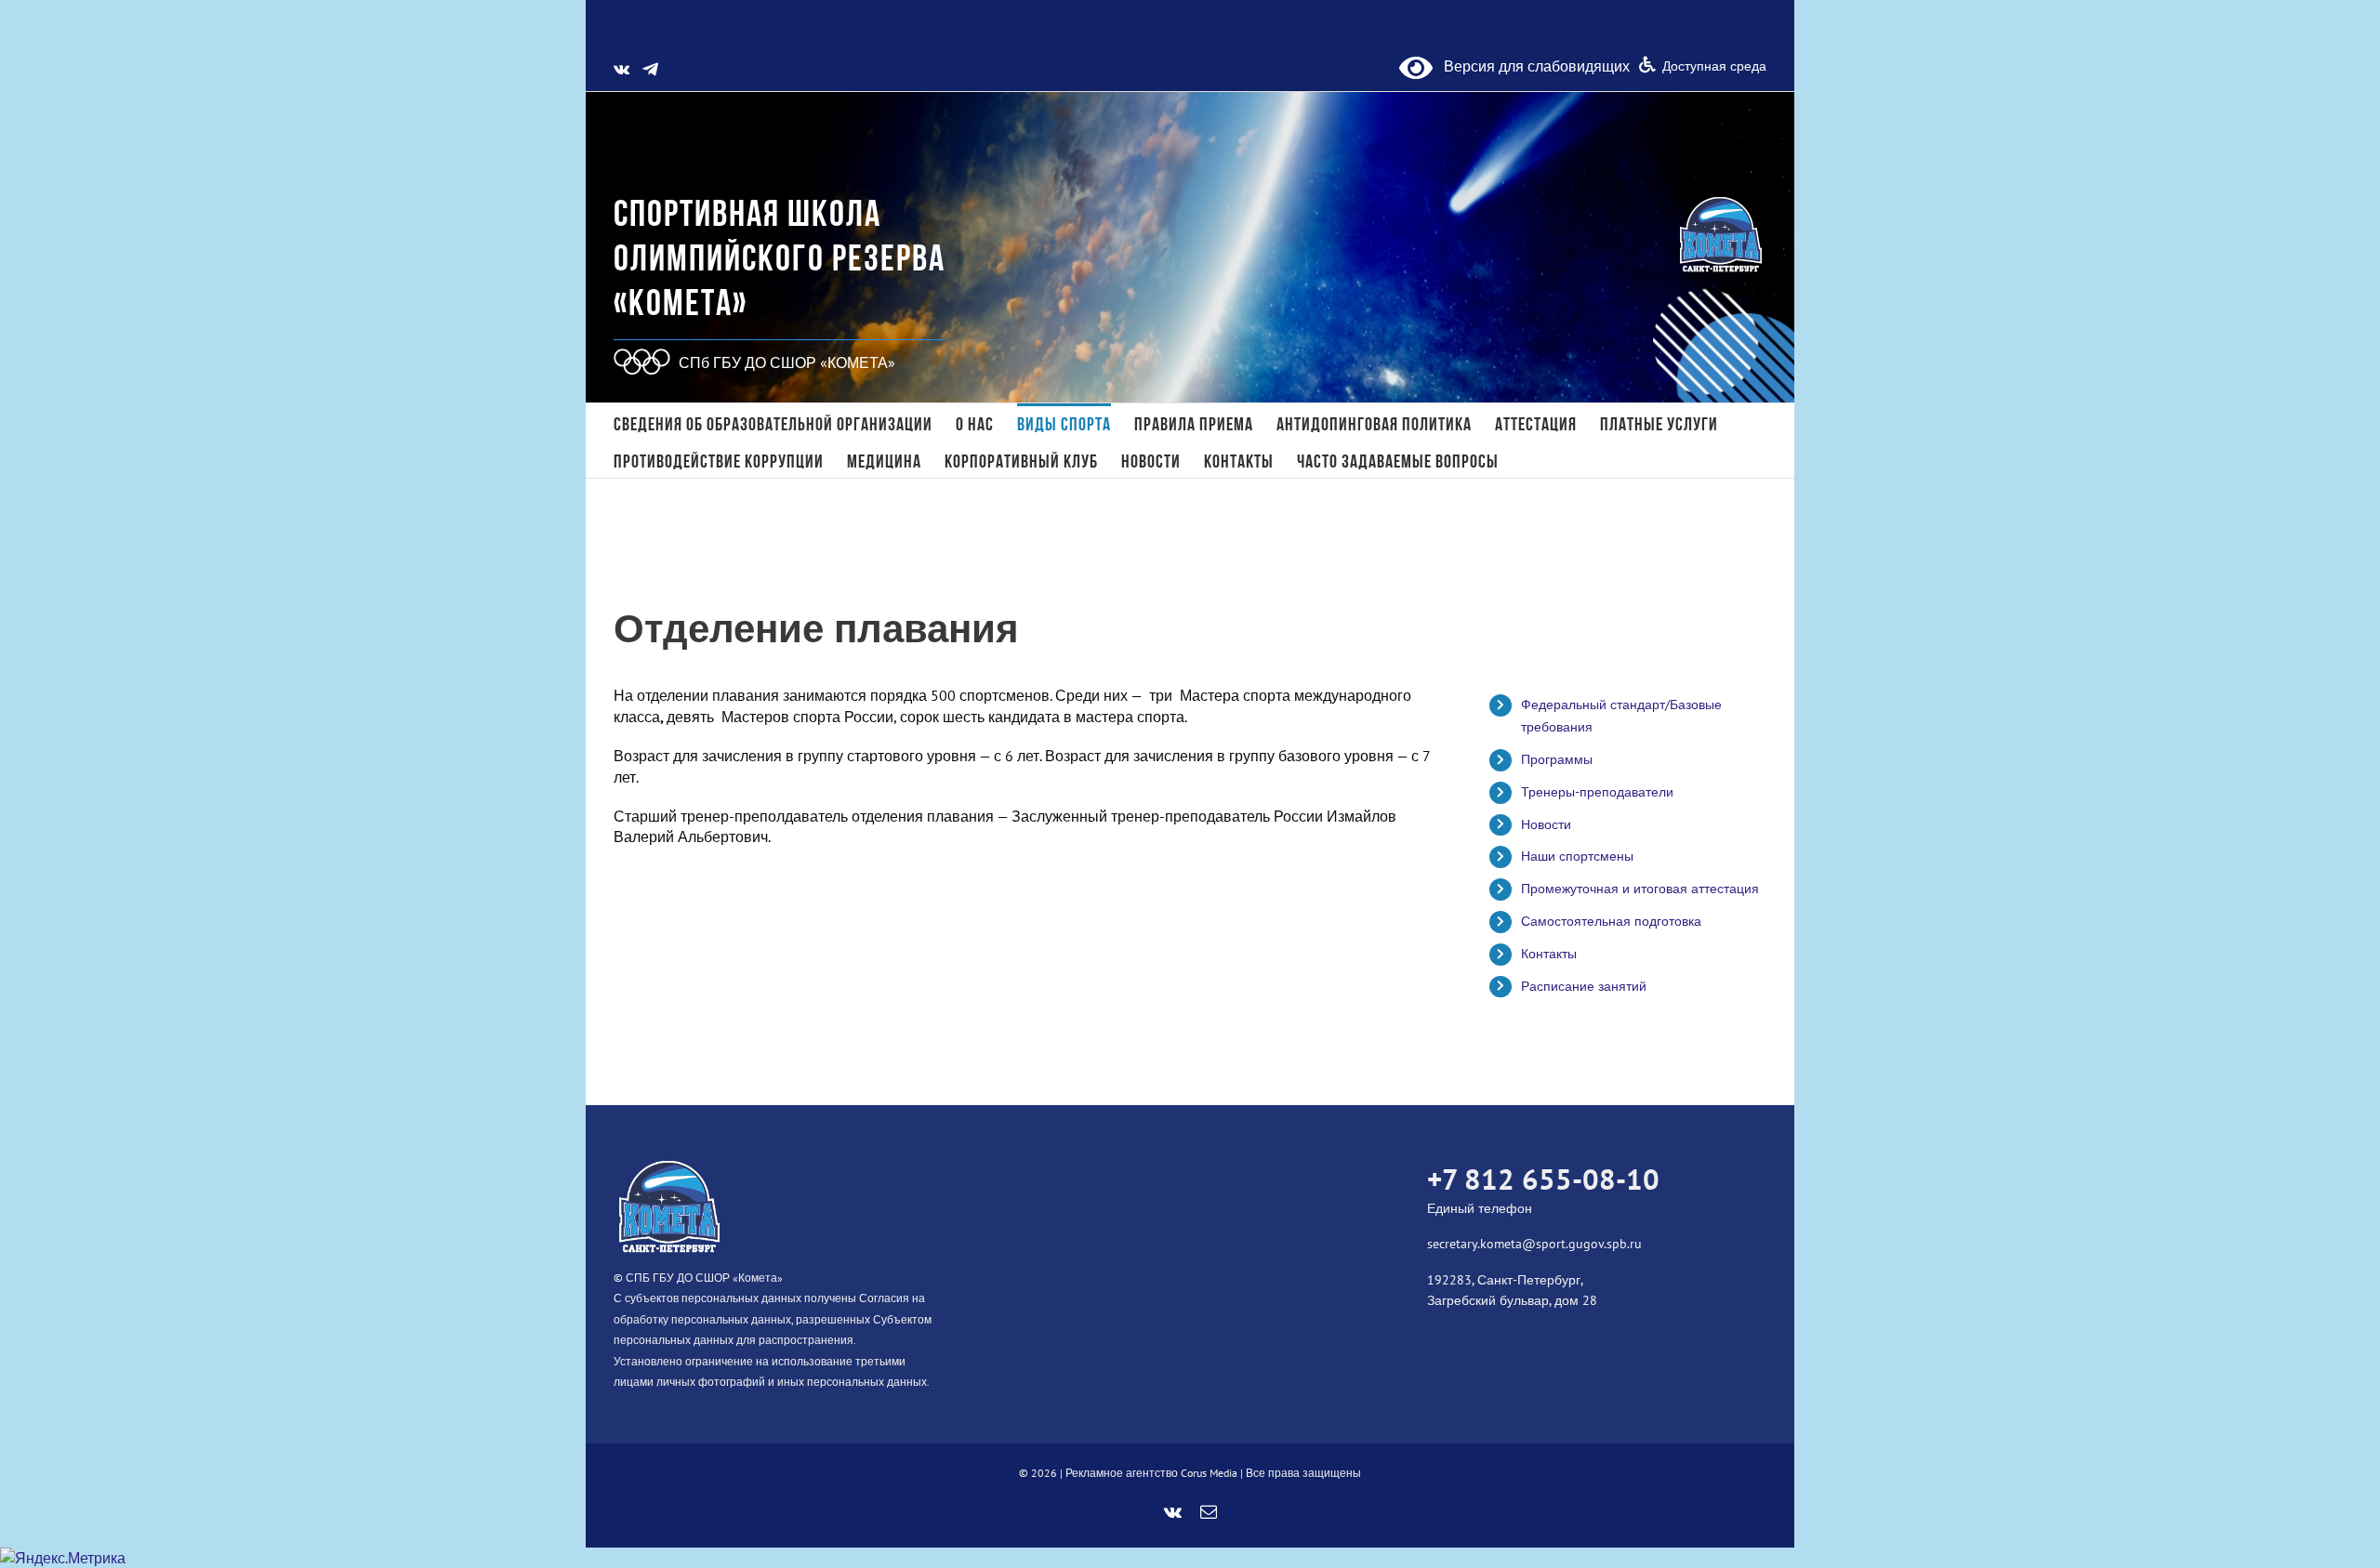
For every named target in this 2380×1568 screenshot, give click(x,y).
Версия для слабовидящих (1531, 66)
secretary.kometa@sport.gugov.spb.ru (1534, 1244)
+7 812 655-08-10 (1543, 1179)
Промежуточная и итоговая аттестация (1640, 889)
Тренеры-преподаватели (1597, 792)
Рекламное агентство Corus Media (1151, 1473)
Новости (1546, 824)
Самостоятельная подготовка (1611, 921)
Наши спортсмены (1577, 856)
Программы (1557, 759)
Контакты (1549, 954)
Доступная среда (1714, 66)
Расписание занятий (1584, 986)
